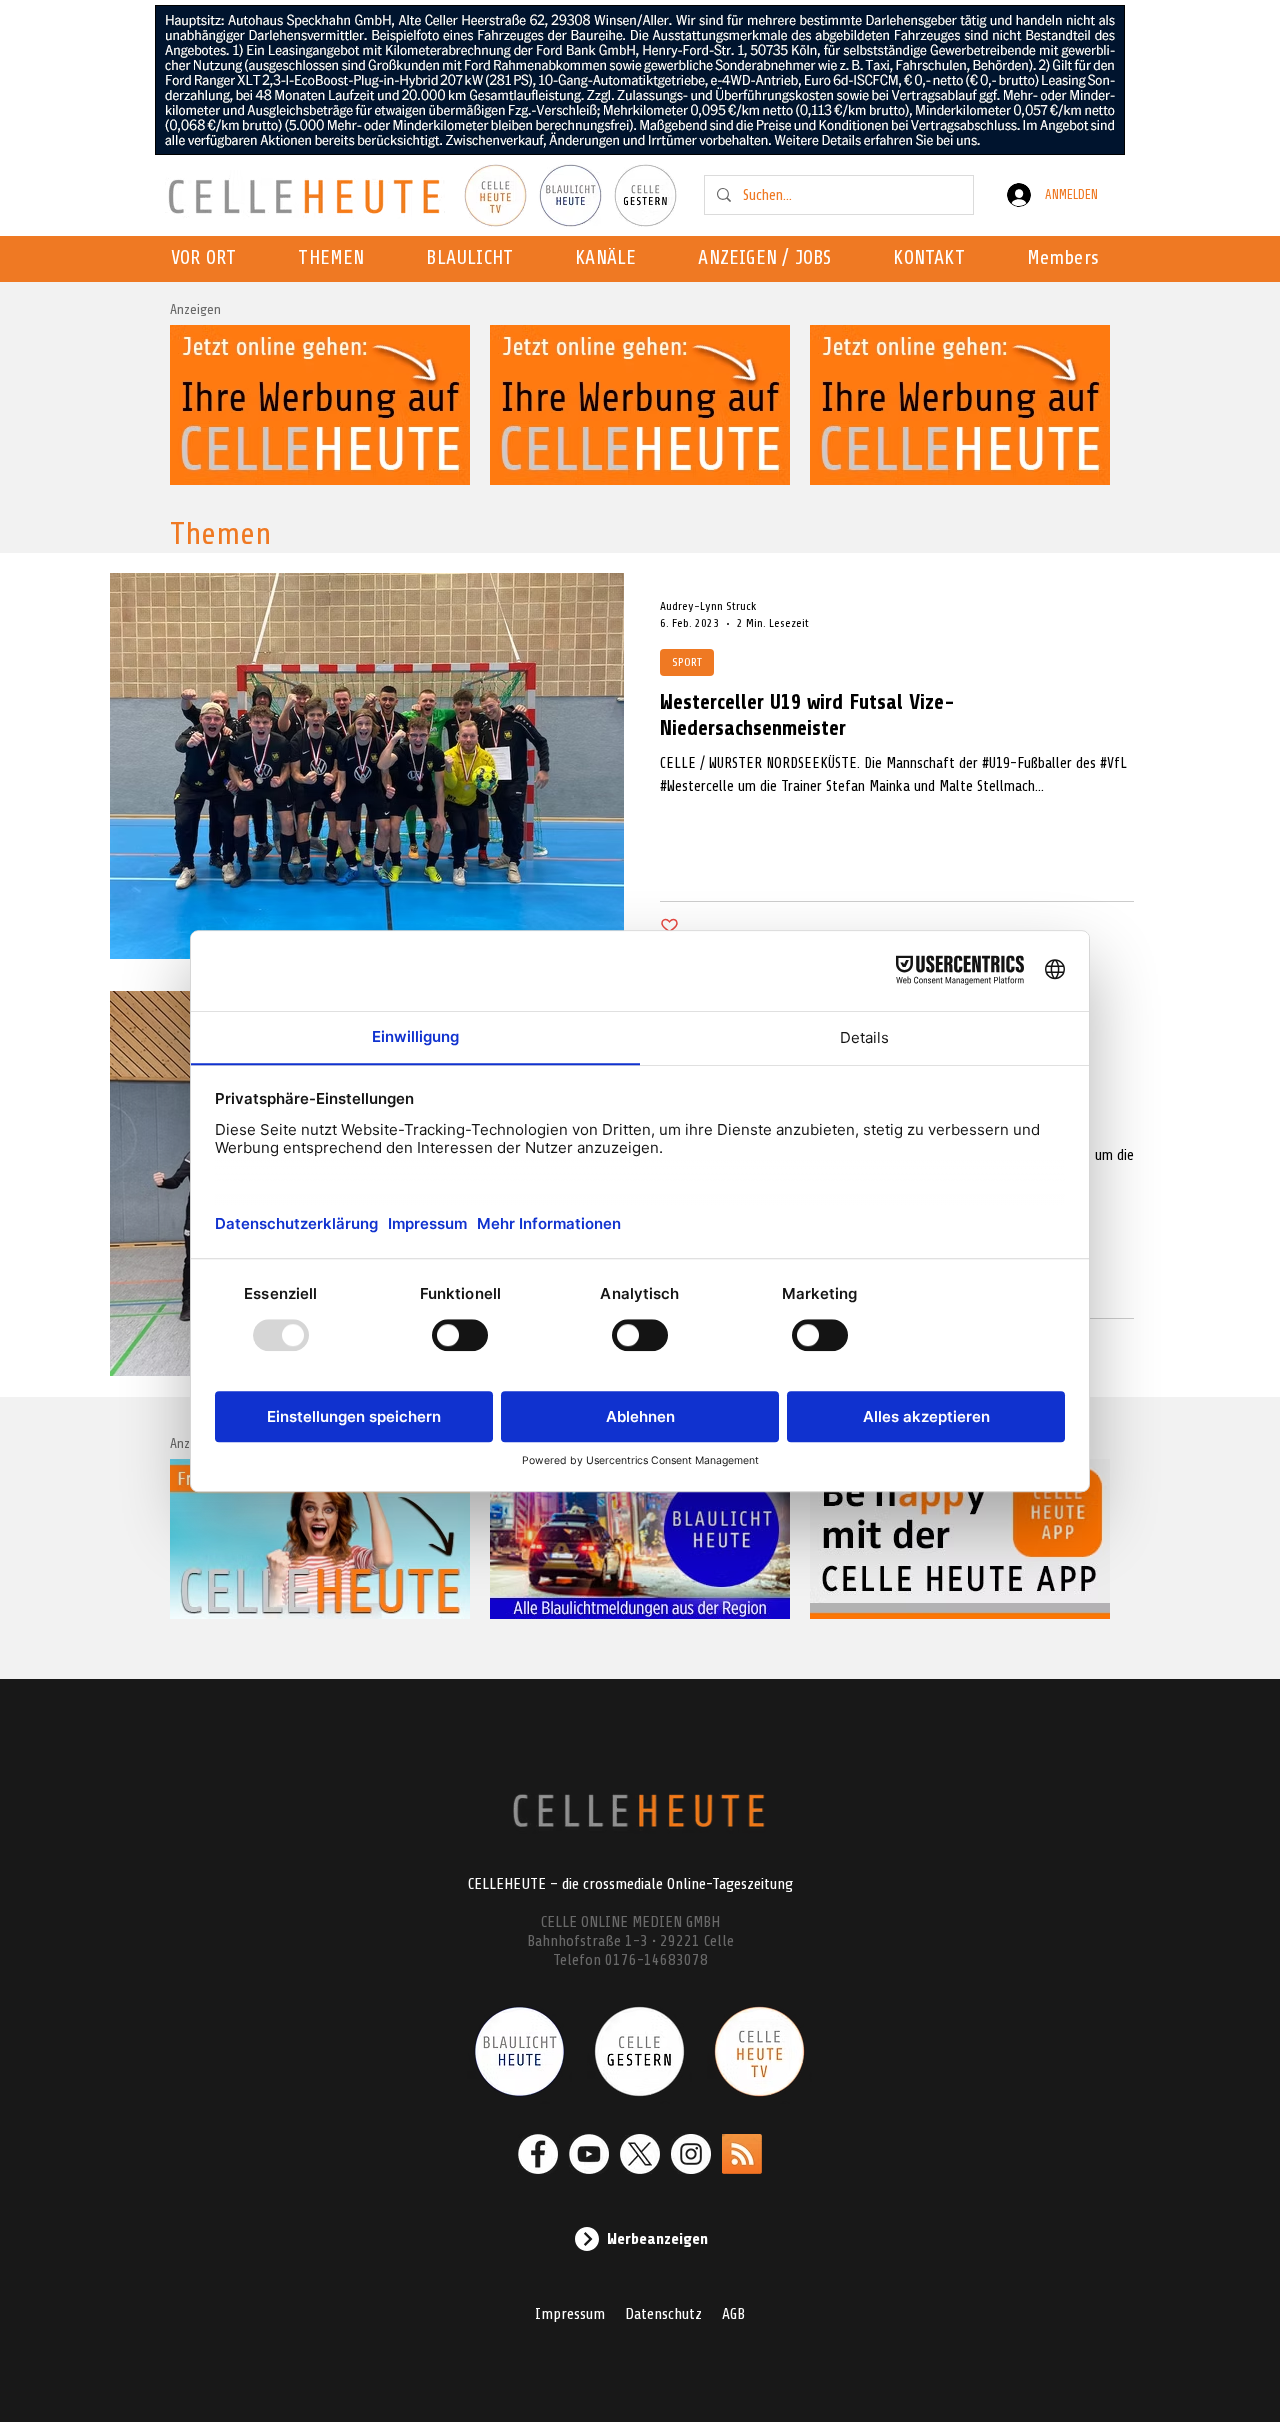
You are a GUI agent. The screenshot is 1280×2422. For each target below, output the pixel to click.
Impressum (570, 2314)
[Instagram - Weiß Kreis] (691, 2154)
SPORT (687, 662)
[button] (611, 259)
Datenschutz (663, 2314)
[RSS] (742, 2154)
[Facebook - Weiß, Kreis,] (538, 2154)
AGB (733, 2314)
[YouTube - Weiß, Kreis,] (589, 2154)
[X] (640, 2154)
